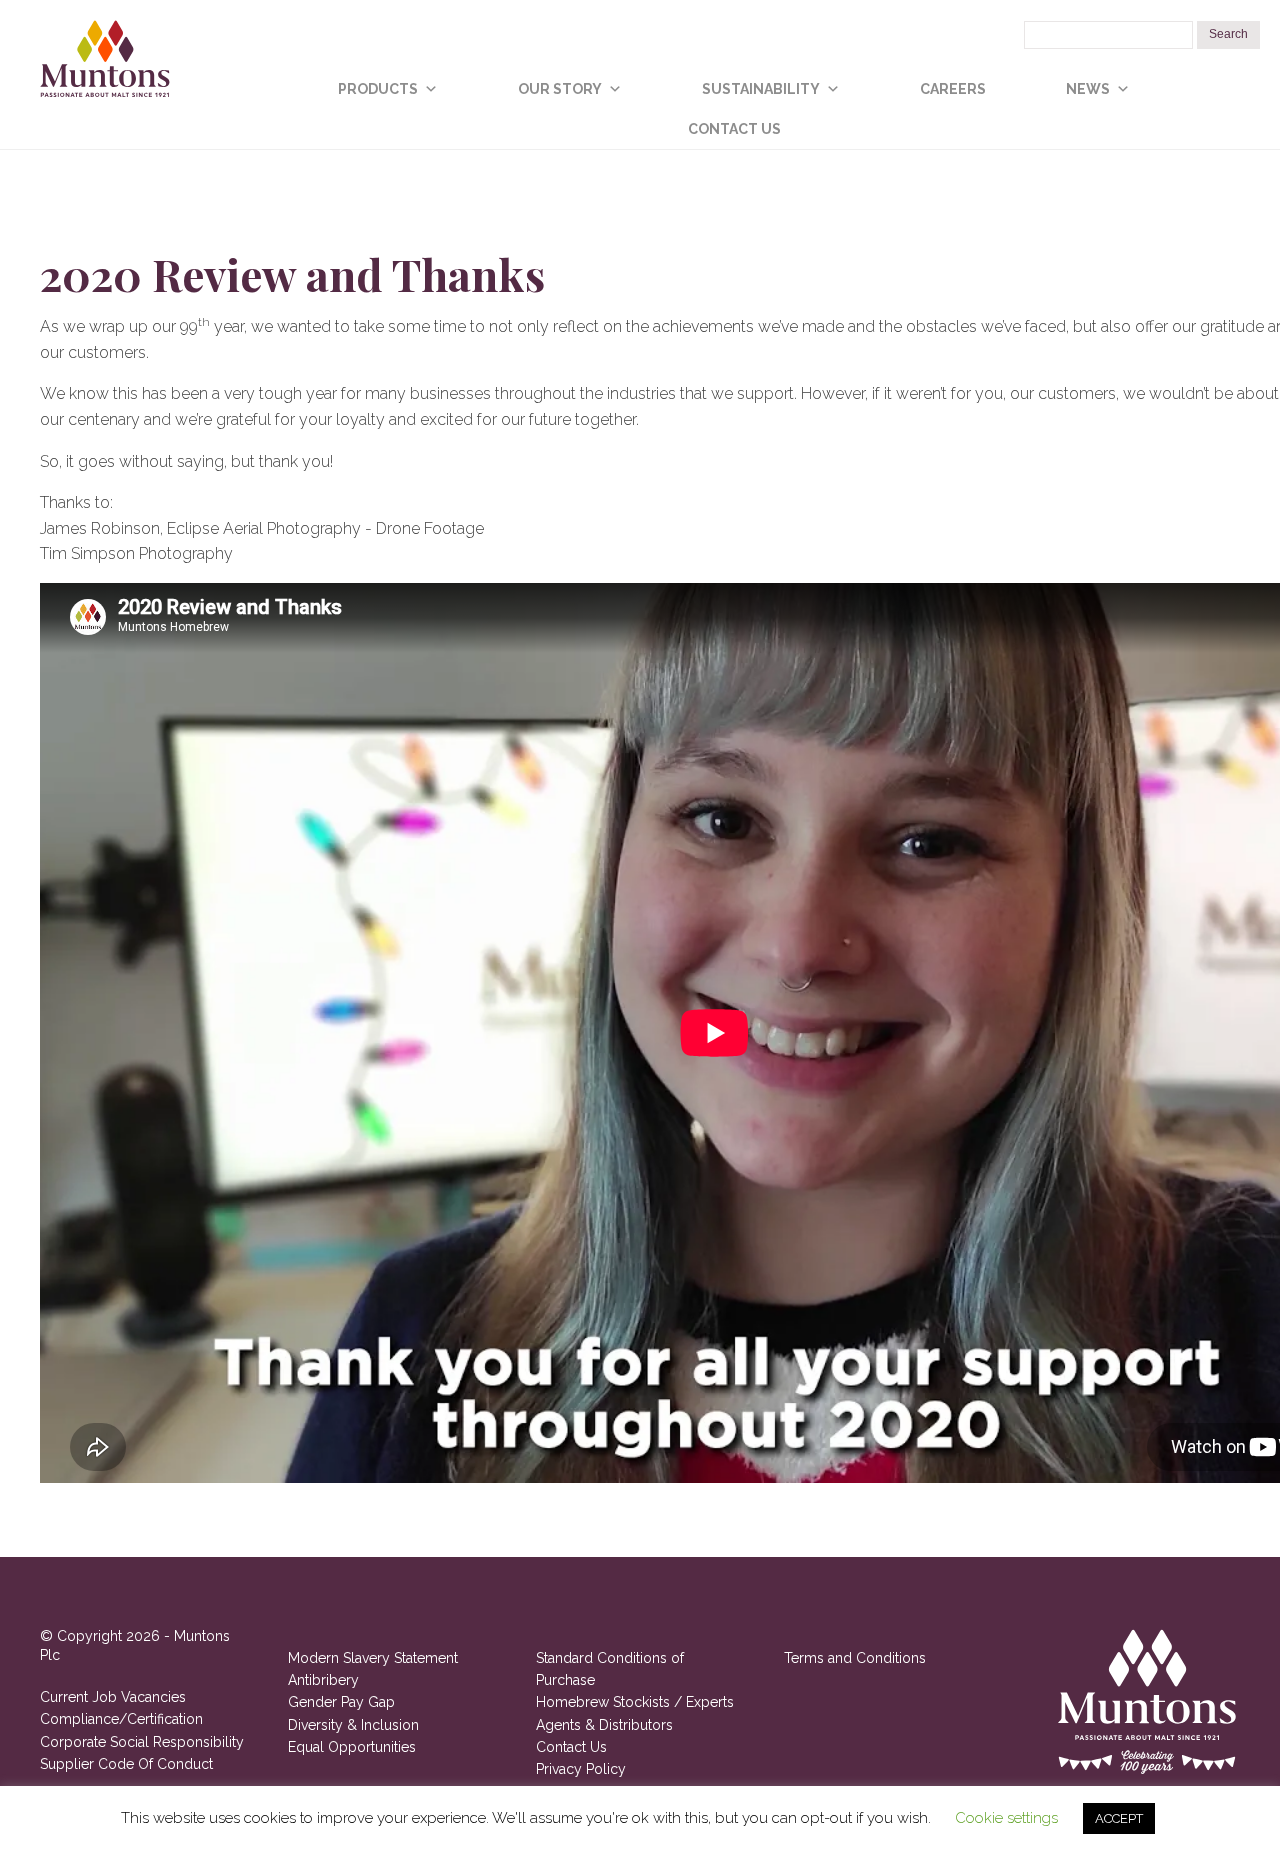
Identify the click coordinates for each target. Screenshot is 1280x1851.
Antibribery (323, 1680)
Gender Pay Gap (341, 1702)
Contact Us (734, 129)
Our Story (560, 89)
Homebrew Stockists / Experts (635, 1702)
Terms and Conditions (855, 1658)
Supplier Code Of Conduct (126, 1764)
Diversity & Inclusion (353, 1725)
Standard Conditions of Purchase (610, 1669)
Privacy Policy (581, 1769)
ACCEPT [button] (1119, 1818)
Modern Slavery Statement (373, 1658)
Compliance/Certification (121, 1719)
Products (378, 89)
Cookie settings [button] (1006, 1818)
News (1088, 89)
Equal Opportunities (352, 1747)
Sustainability (761, 89)
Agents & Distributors (604, 1725)
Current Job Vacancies (113, 1697)
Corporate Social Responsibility (142, 1742)
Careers (953, 89)
